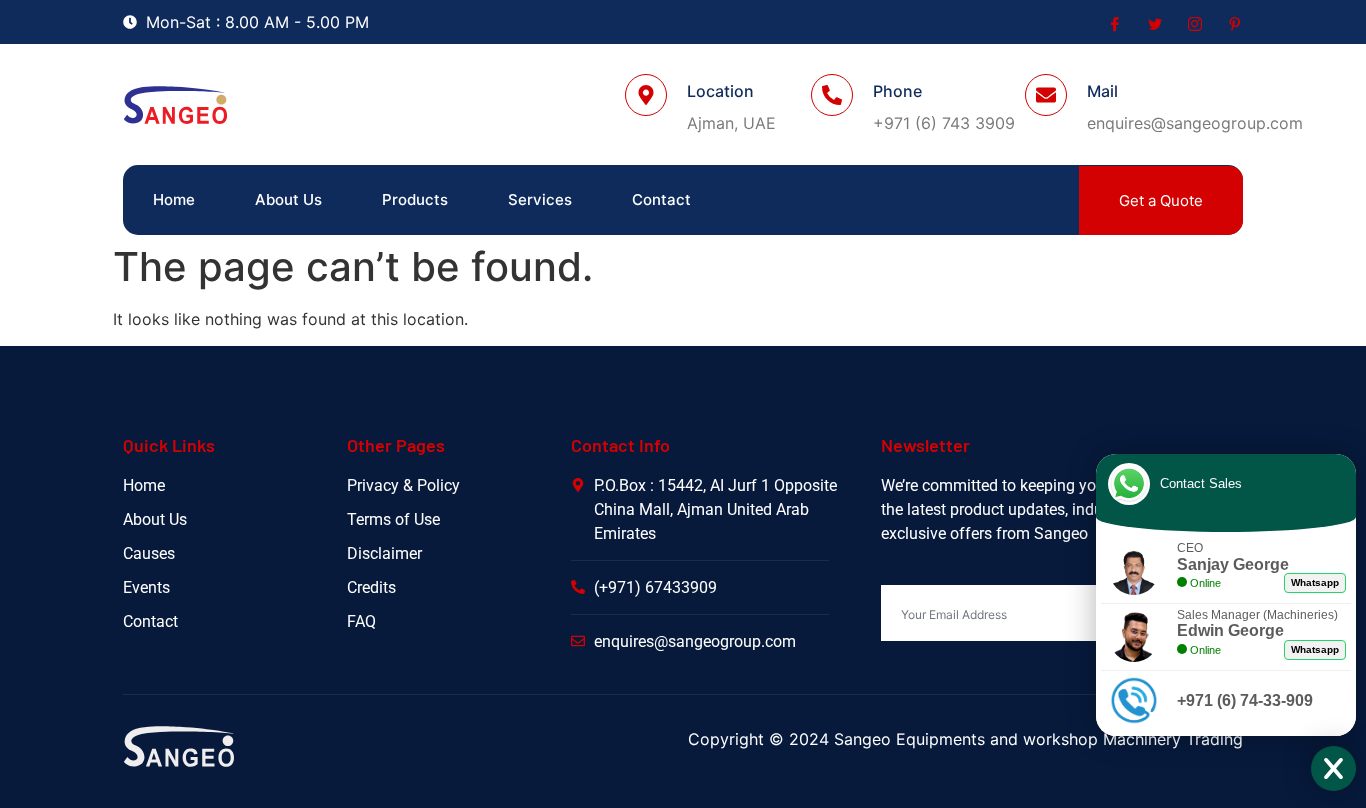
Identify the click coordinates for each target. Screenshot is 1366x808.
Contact (661, 199)
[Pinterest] (1233, 23)
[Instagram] (1193, 23)
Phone (897, 91)
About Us (288, 199)
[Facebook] (1113, 23)
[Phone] (832, 95)
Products (415, 199)
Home (174, 199)
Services (540, 199)
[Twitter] (1153, 23)
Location (720, 91)
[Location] (646, 95)
